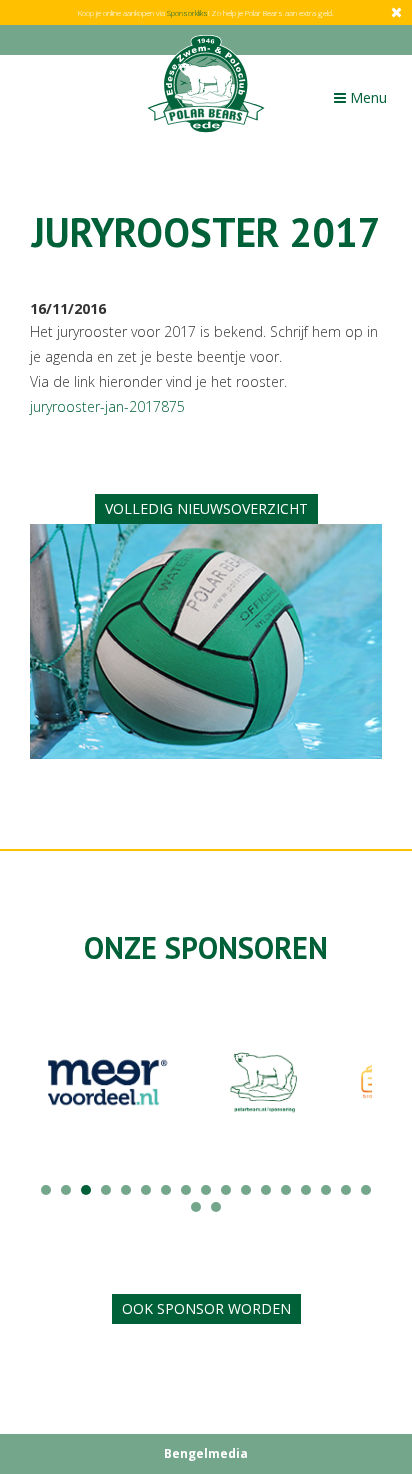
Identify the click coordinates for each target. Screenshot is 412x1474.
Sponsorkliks (187, 12)
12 (266, 1190)
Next (356, 1099)
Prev (56, 1099)
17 (366, 1190)
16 (346, 1190)
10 (226, 1190)
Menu (365, 102)
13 (286, 1190)
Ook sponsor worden (206, 1308)
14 (306, 1190)
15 (326, 1190)
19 (216, 1207)
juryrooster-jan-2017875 (107, 406)
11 (246, 1190)
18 (196, 1207)
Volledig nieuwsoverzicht (206, 508)
